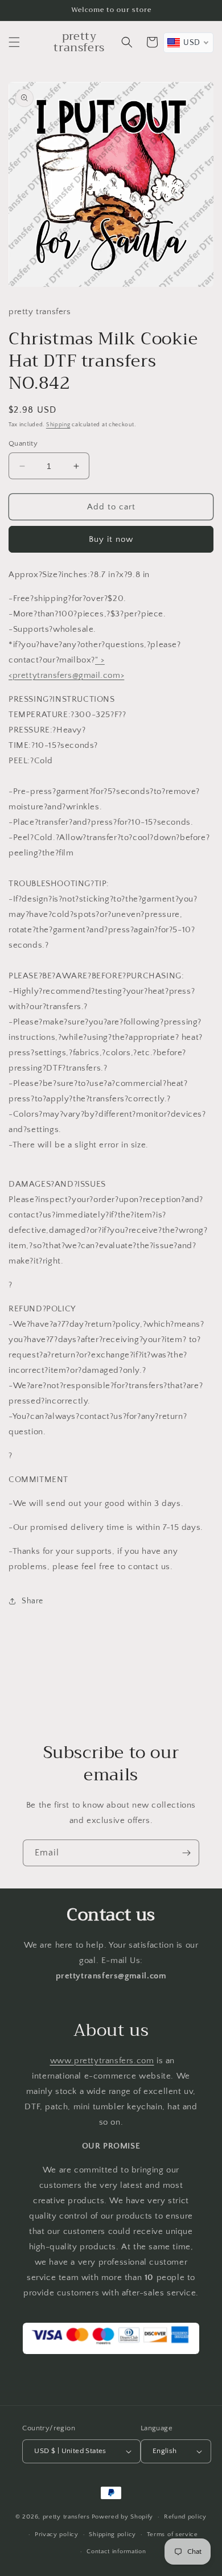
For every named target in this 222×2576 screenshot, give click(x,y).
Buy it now (111, 539)
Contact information (116, 2552)
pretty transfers (66, 2517)
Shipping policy (112, 2534)
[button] (14, 42)
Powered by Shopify (123, 2517)
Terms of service (172, 2534)
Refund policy (185, 2517)
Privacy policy (57, 2534)
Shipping (58, 425)
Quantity (23, 443)
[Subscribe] (186, 1853)
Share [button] (32, 1601)
